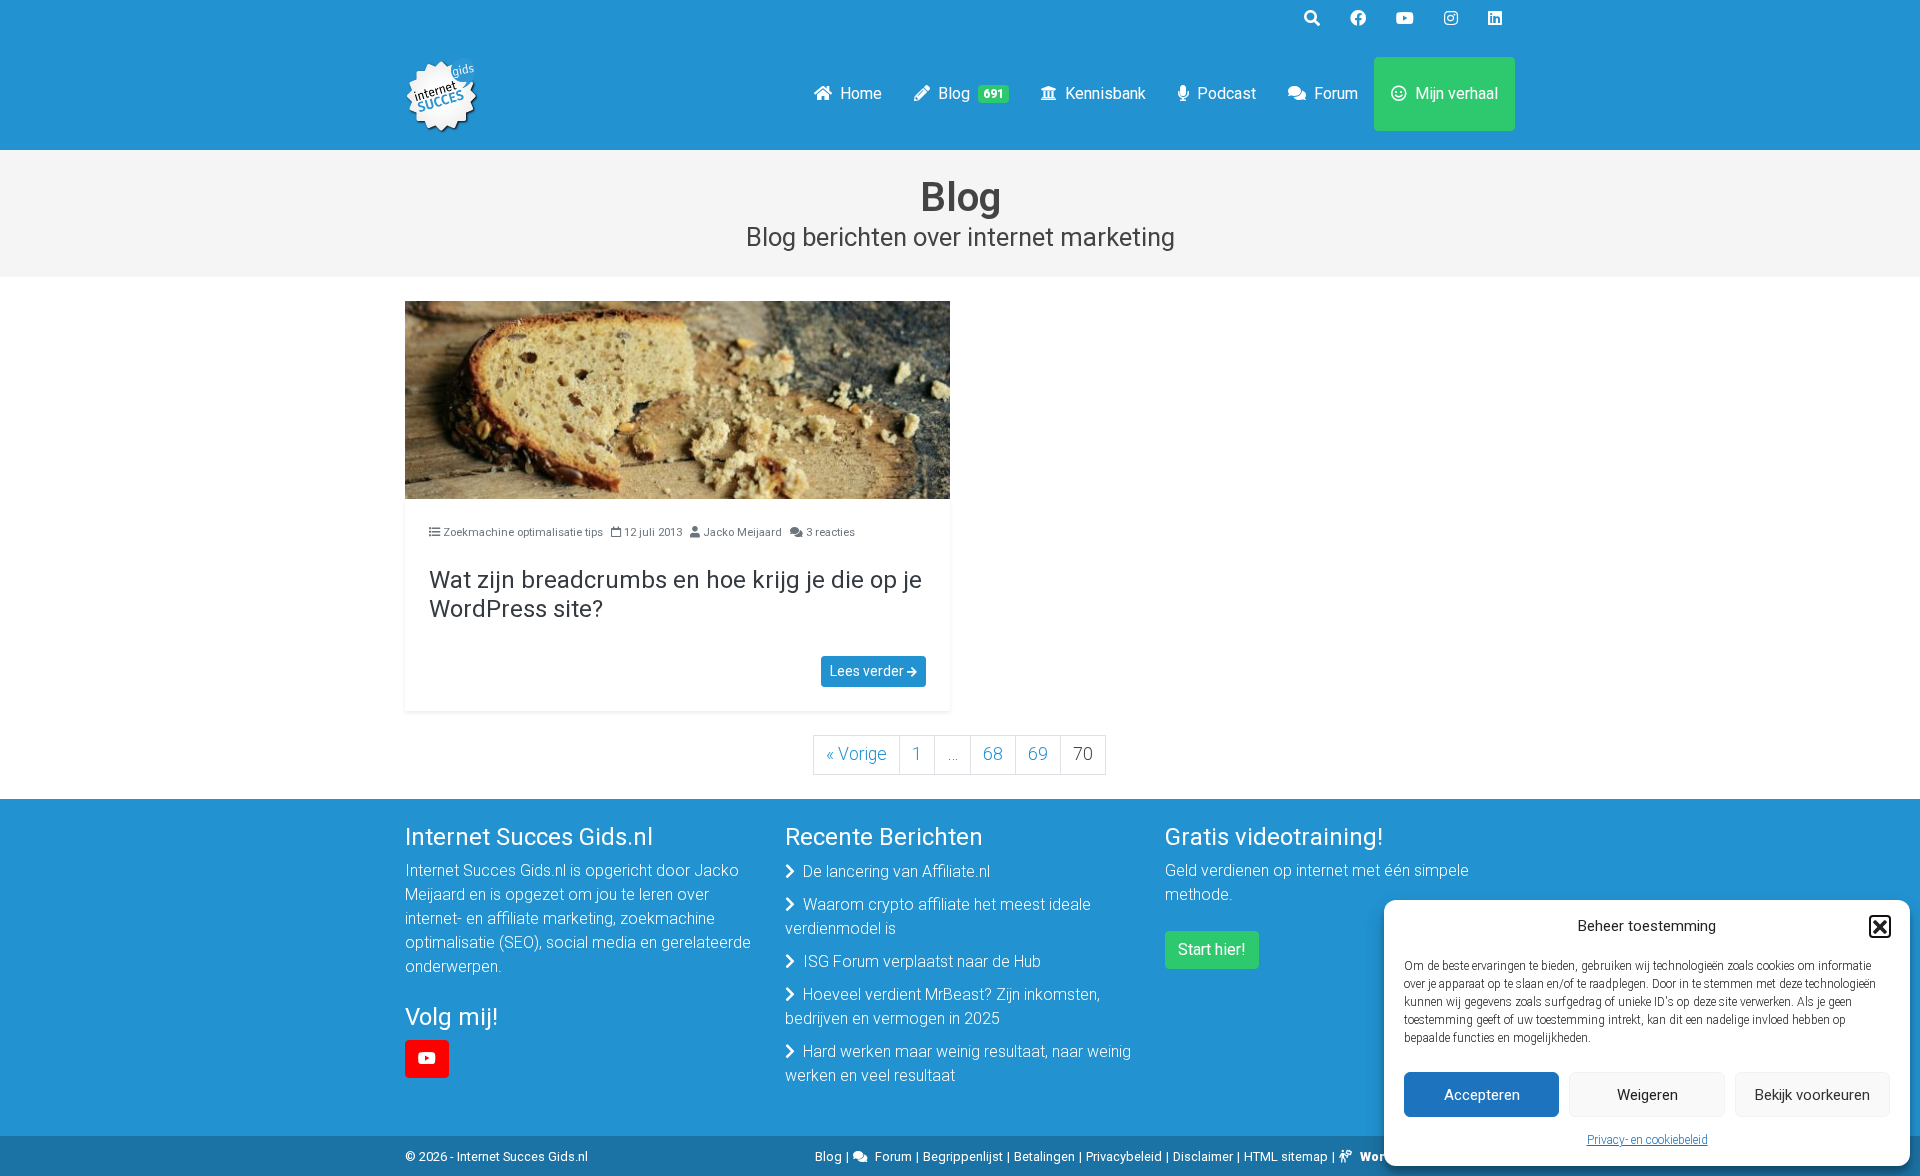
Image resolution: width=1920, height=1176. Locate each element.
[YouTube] (427, 1059)
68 (993, 754)
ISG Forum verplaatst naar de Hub (922, 961)
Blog (971, 93)
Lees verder (868, 671)
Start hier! (1212, 949)
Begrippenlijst (963, 1156)
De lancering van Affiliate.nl (896, 871)
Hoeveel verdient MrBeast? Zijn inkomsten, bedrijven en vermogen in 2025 (942, 1006)
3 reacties (830, 532)
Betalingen (1044, 1156)
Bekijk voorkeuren (1812, 1095)
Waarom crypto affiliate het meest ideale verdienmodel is (938, 916)
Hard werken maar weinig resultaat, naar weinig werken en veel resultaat (958, 1063)
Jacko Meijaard (742, 532)
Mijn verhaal (1456, 93)
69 (1038, 754)
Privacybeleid (1124, 1156)
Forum (1336, 93)
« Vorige (856, 754)
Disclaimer (1203, 1156)
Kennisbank (1105, 93)
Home (861, 93)
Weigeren (1647, 1095)
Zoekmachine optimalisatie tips (523, 532)
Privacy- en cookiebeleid (1647, 1140)
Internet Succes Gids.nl (522, 1156)
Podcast (1226, 93)
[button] (1880, 926)
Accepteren (1482, 1095)
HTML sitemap (1286, 1156)
